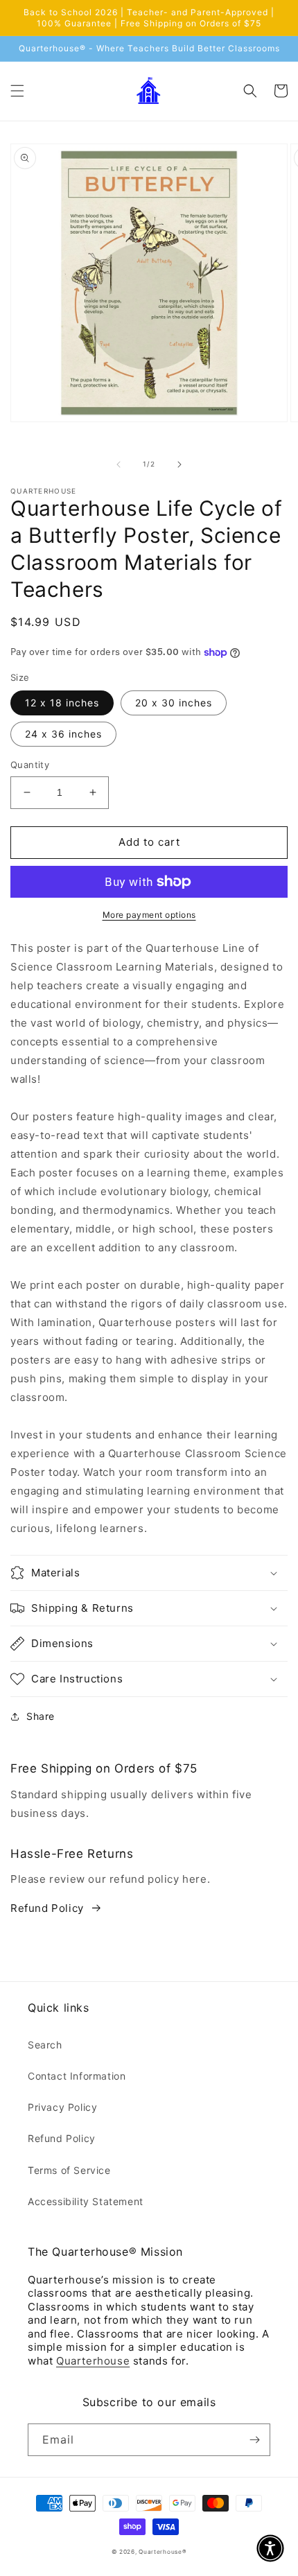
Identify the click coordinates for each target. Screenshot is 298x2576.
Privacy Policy (62, 2107)
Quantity (30, 765)
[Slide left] (119, 464)
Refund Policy (47, 1908)
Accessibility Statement (86, 2201)
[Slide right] (179, 464)
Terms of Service (69, 2170)
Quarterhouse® (163, 2552)
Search (45, 2045)
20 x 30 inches (174, 703)
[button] (17, 91)
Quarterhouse (93, 2361)
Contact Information (77, 2076)
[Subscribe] (254, 2440)
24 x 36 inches (63, 734)
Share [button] (41, 1716)
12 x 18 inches (62, 703)
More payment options (149, 915)
